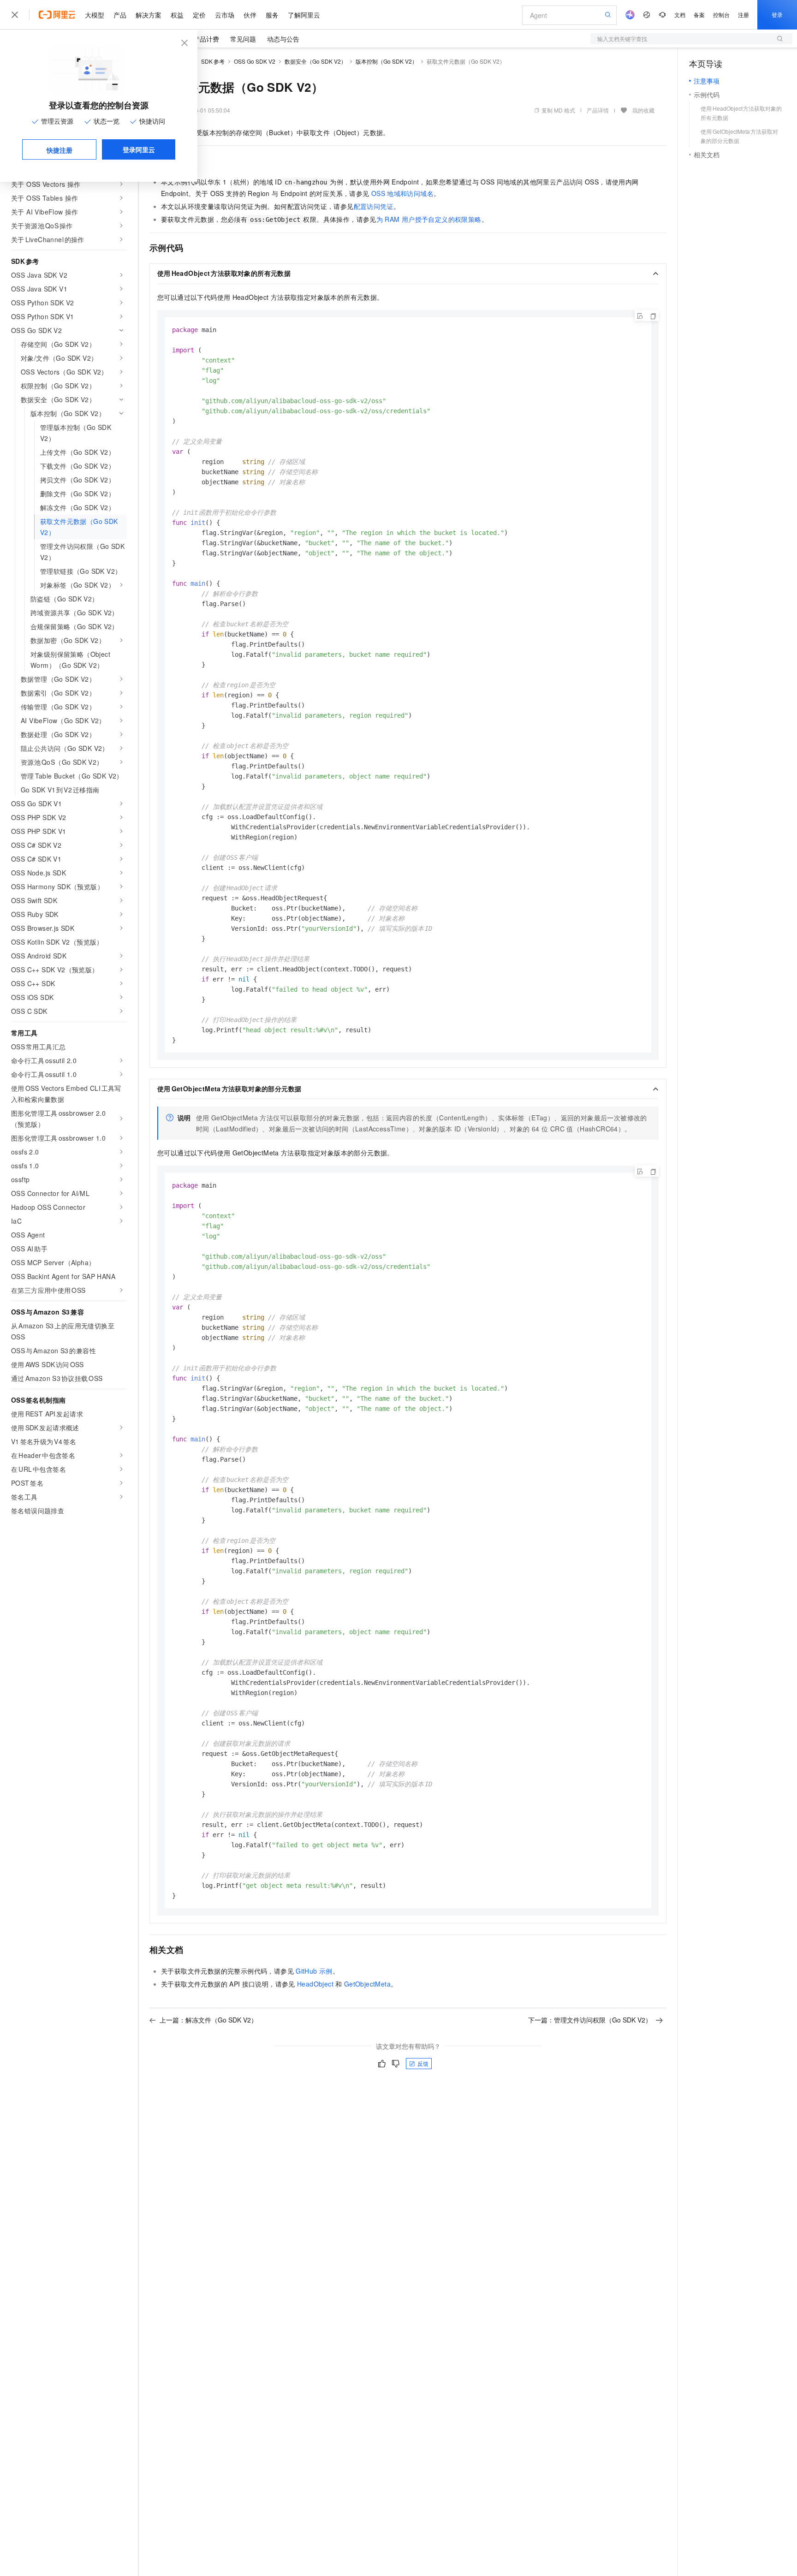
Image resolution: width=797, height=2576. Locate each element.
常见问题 (243, 39)
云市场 (225, 15)
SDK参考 (213, 61)
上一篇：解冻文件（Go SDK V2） (208, 2020)
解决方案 (149, 15)
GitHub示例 (314, 1971)
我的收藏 (643, 110)
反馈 (423, 2063)
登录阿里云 (139, 149)
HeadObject (315, 1984)
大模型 (95, 15)
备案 (699, 15)
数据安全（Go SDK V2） (315, 61)
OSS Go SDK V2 (255, 61)
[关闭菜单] (15, 15)
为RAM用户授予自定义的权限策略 (429, 219)
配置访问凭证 (374, 206)
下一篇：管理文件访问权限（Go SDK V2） (590, 2020)
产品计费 (206, 39)
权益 (177, 15)
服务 (272, 15)
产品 (120, 15)
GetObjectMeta (367, 1984)
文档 (680, 15)
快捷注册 (59, 150)
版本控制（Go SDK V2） (387, 61)
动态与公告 (283, 39)
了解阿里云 (304, 15)
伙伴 (250, 15)
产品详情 (598, 110)
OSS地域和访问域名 (402, 193)
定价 (199, 15)
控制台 (721, 15)
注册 (743, 15)
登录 (777, 15)
